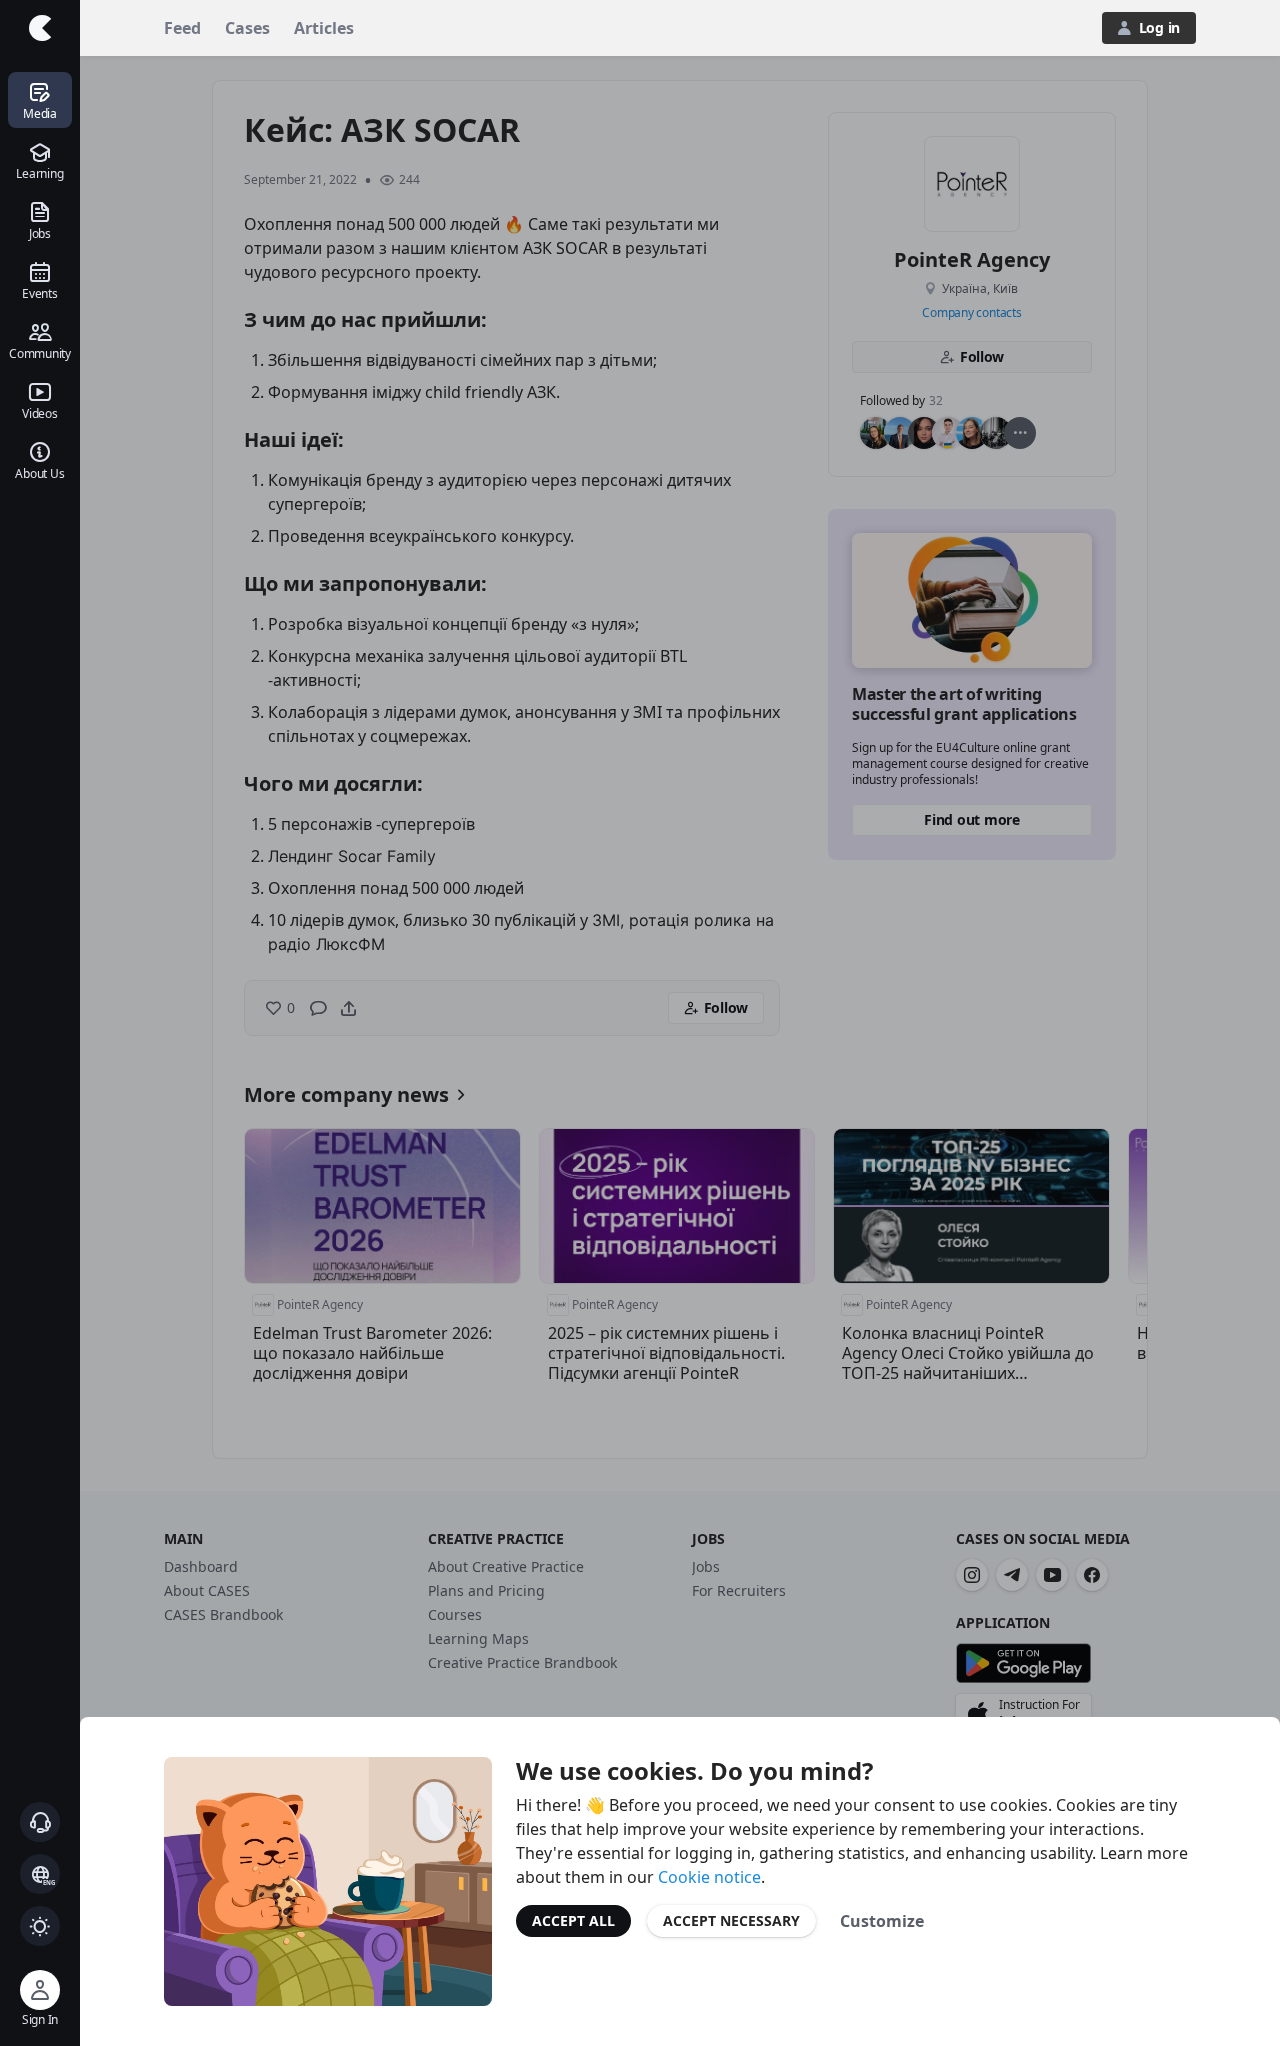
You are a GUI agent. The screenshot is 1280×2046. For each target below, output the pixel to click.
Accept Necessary (731, 1920)
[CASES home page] (40, 28)
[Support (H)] (40, 1822)
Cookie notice (709, 1877)
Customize (882, 1921)
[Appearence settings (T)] (40, 1926)
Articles (324, 28)
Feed (182, 28)
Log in (1159, 27)
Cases (247, 28)
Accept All (573, 1920)
